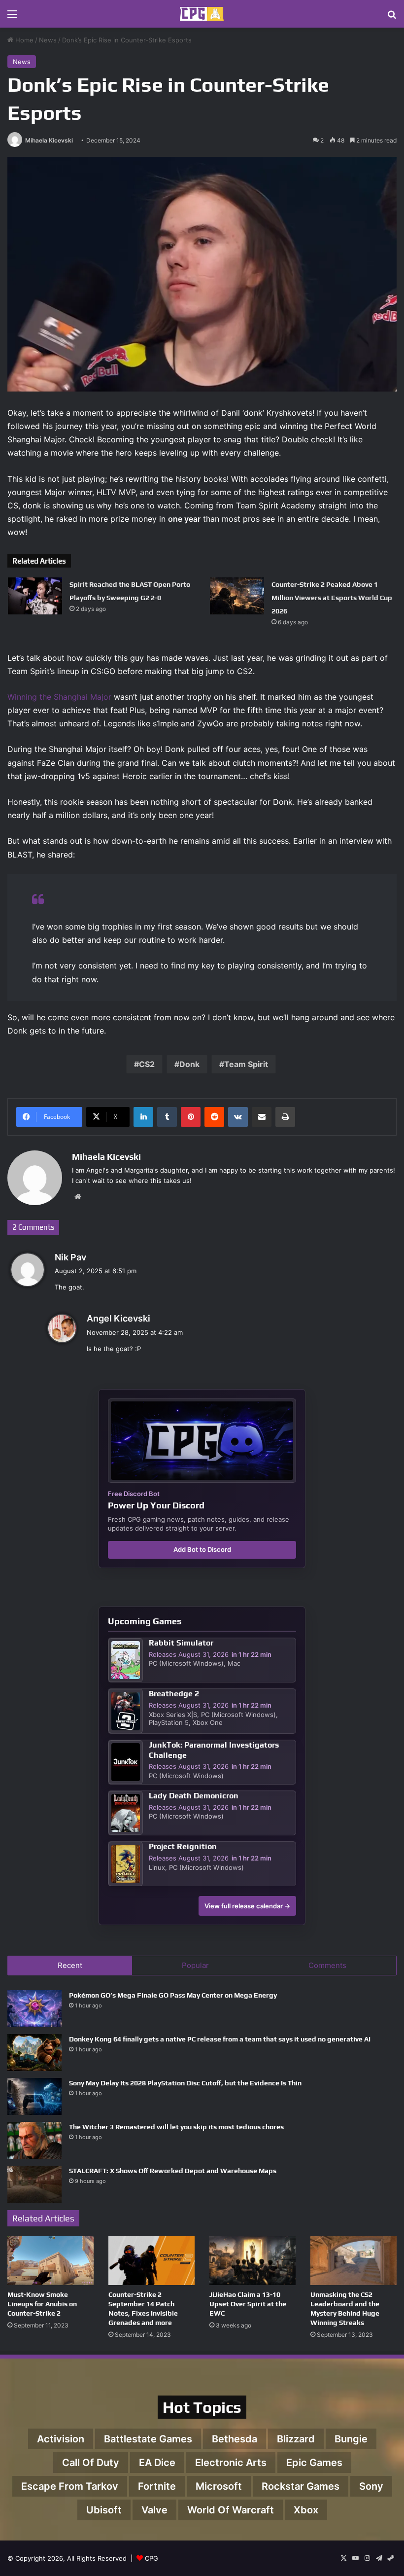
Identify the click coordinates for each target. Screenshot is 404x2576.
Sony (371, 2486)
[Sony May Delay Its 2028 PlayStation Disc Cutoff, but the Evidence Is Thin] (34, 2096)
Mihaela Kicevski (49, 140)
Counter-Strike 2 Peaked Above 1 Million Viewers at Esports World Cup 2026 (332, 598)
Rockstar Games (301, 2486)
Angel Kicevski (118, 1318)
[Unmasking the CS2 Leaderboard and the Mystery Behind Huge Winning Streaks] (353, 2261)
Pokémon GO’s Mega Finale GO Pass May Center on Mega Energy (173, 1995)
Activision (61, 2439)
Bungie (351, 2439)
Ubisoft (104, 2510)
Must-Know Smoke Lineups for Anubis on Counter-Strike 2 (42, 2304)
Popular (195, 1965)
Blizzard (296, 2439)
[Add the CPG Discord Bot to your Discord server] (202, 1441)
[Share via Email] (262, 1117)
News (48, 40)
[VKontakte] (238, 1117)
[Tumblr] (167, 1117)
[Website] (78, 1197)
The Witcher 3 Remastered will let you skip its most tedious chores (176, 2127)
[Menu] (12, 18)
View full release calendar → (247, 1906)
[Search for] (392, 18)
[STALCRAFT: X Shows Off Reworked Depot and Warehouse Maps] (34, 2184)
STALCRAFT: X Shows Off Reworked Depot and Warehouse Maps (173, 2171)
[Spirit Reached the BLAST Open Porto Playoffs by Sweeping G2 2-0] (35, 596)
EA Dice (157, 2463)
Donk (189, 1064)
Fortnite (157, 2486)
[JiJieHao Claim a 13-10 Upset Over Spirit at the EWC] (252, 2261)
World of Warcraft (231, 2510)
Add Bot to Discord (202, 1549)
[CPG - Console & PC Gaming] (202, 14)
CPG (151, 2558)
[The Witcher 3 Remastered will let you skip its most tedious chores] (34, 2140)
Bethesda (235, 2439)
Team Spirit (246, 1064)
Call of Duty (91, 2463)
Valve (154, 2510)
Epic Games (314, 2463)
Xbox (306, 2510)
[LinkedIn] (143, 1117)
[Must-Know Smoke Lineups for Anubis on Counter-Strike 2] (50, 2261)
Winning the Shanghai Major (59, 697)
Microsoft (219, 2486)
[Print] (285, 1117)
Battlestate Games (148, 2439)
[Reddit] (214, 1117)
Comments (327, 1965)
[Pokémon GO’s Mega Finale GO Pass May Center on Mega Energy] (34, 2009)
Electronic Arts (231, 2463)
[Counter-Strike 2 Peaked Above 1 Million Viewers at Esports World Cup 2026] (237, 596)
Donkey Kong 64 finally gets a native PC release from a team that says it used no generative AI (220, 2039)
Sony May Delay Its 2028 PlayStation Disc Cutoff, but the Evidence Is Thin (185, 2083)
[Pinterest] (191, 1117)
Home (23, 40)
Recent (70, 1965)
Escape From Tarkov (70, 2486)
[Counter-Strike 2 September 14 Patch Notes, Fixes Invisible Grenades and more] (151, 2261)
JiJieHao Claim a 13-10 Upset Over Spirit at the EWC (248, 2304)
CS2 (147, 1064)
